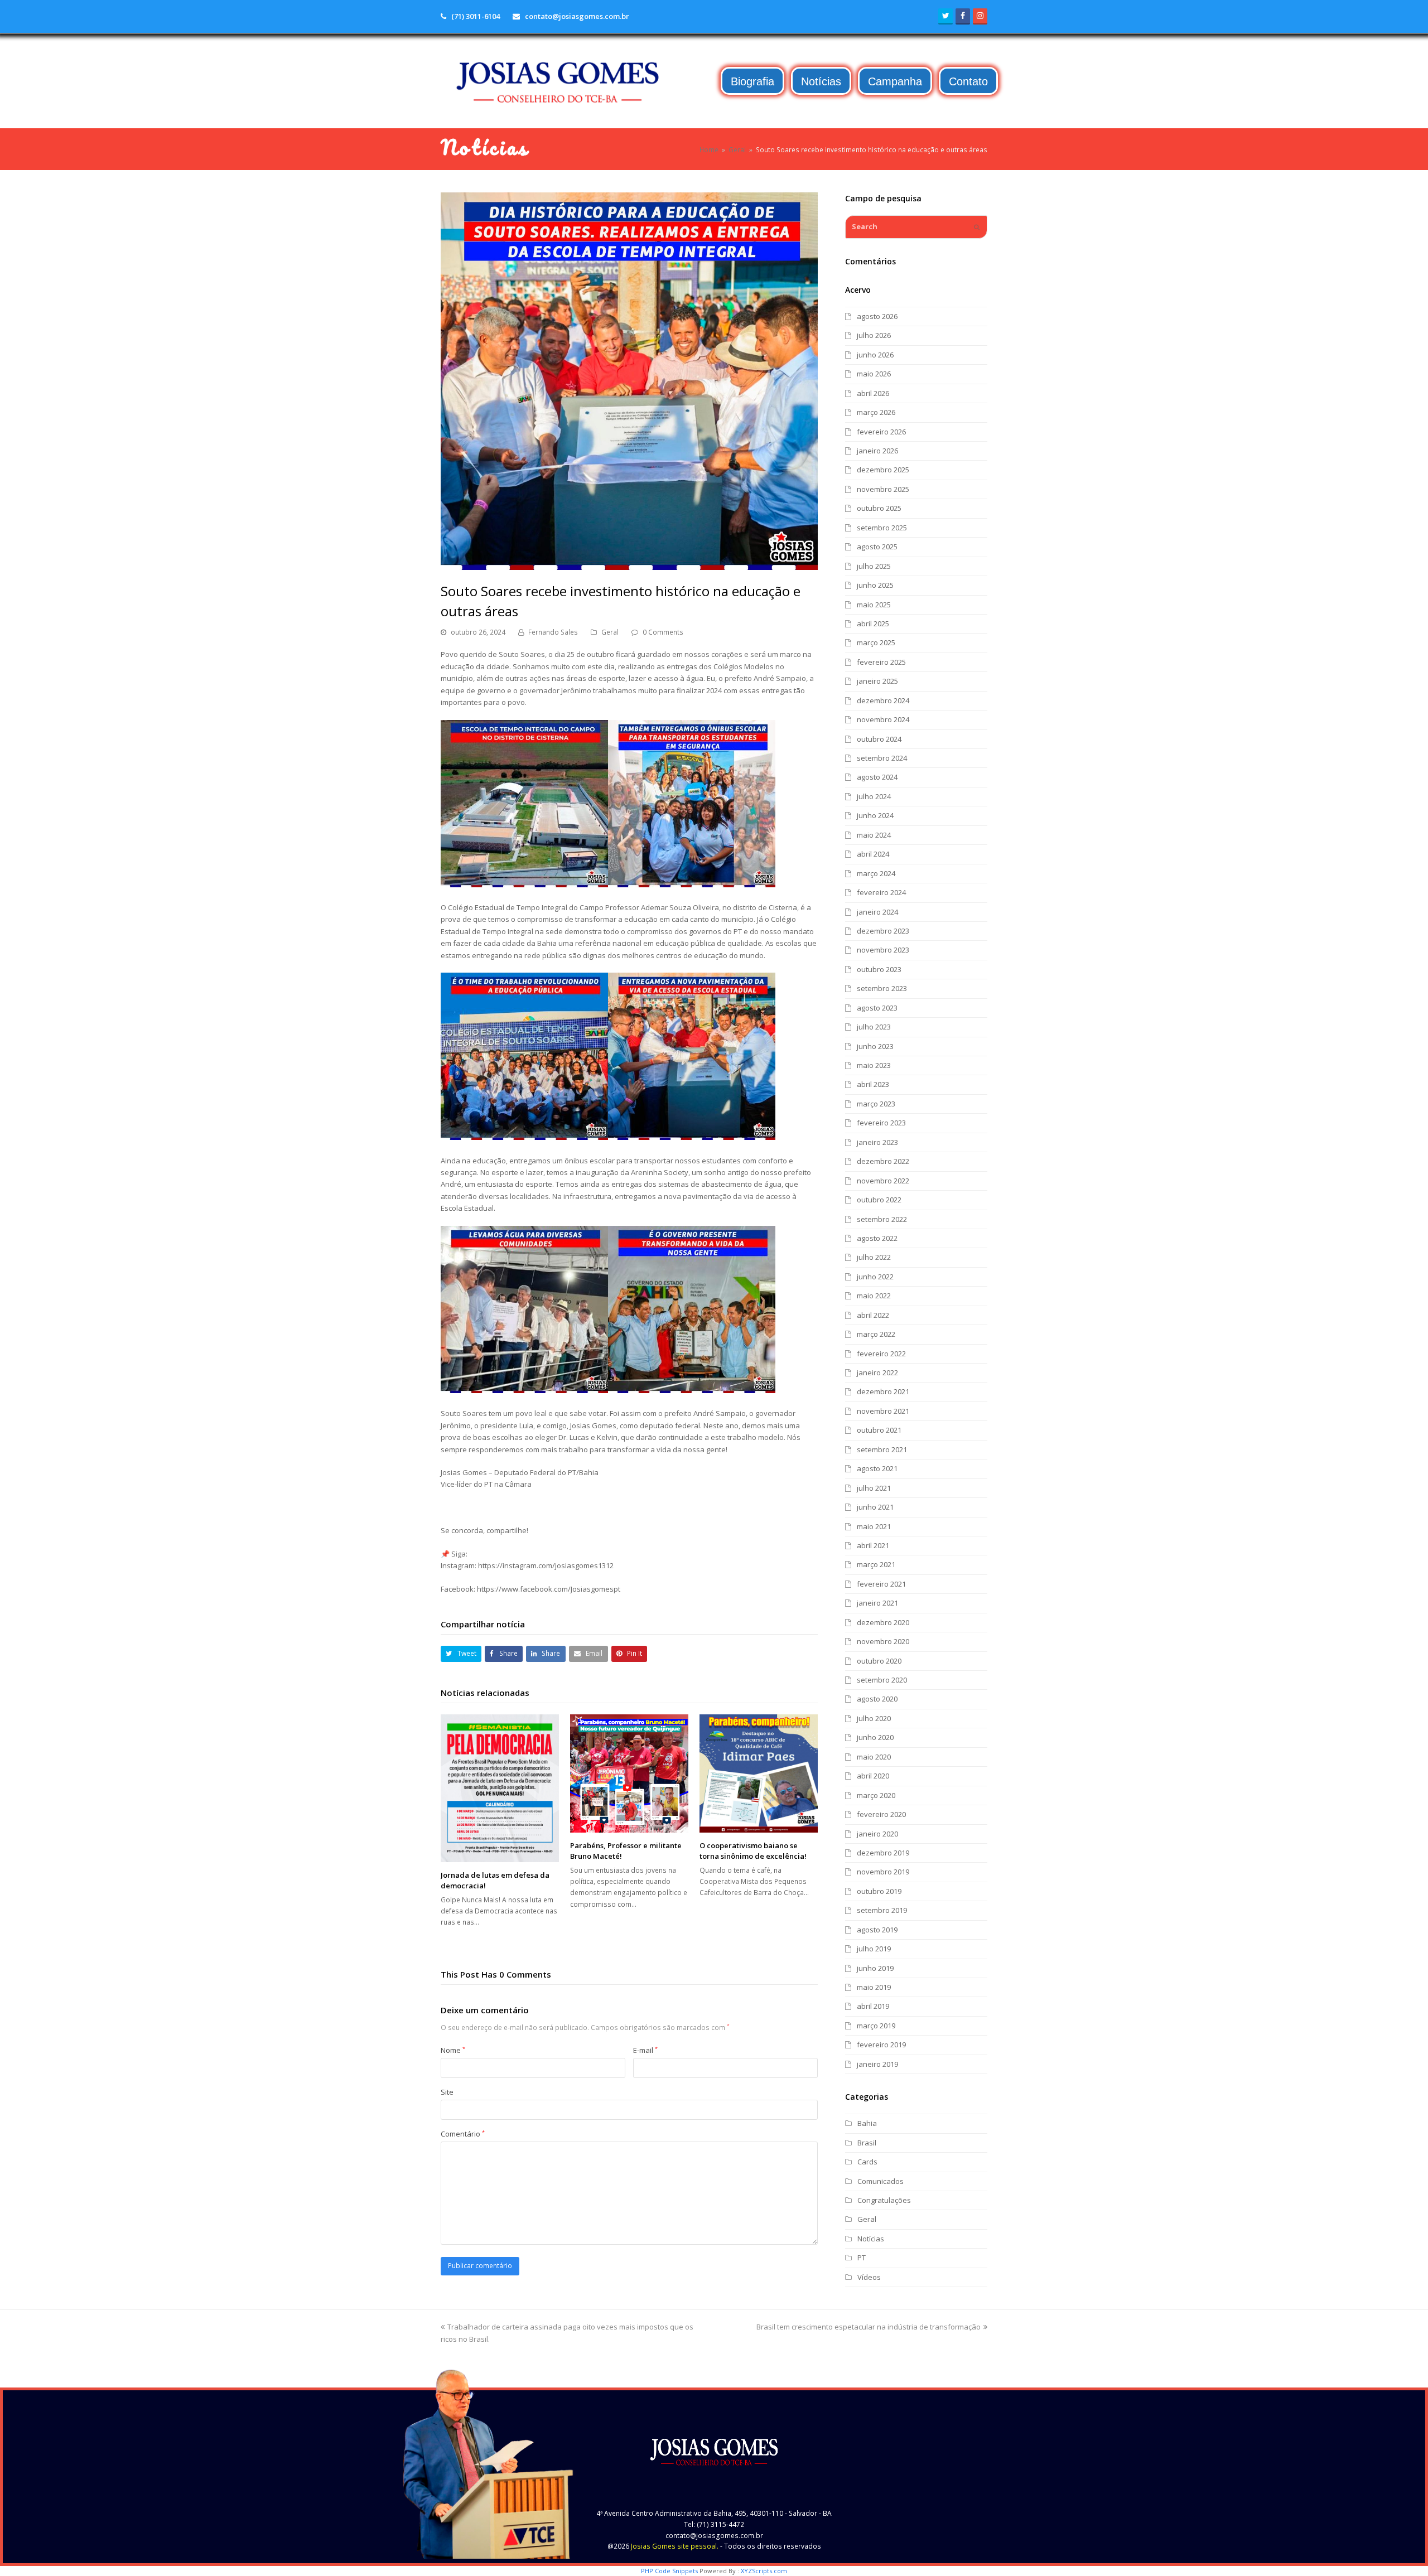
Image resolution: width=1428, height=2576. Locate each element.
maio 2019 (874, 1987)
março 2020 (876, 1795)
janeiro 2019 (877, 2064)
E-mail (645, 2050)
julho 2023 (874, 1027)
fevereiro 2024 (881, 892)
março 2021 (876, 1564)
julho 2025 (874, 566)
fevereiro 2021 (881, 1584)
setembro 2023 (882, 988)
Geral (610, 632)
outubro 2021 (879, 1430)
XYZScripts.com (764, 2571)
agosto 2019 (877, 1930)
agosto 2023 (877, 1008)
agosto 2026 (877, 316)
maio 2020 (874, 1757)
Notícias (871, 2239)
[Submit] (977, 227)
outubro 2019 (879, 1891)
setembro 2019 (882, 1910)
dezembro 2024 (883, 700)
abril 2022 (873, 1315)
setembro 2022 (882, 1219)
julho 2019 (874, 1949)
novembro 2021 (883, 1411)
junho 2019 (875, 1968)
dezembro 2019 (883, 1853)
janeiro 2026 (877, 451)
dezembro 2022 (883, 1161)
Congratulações (884, 2200)
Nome (453, 2050)
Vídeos (869, 2277)
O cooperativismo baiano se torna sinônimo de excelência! (753, 1851)
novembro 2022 (883, 1181)
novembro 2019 (883, 1872)
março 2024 (876, 873)
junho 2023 (875, 1046)
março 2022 (876, 1334)
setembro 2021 (882, 1449)
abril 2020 (873, 1776)
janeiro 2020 (877, 1834)
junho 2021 (875, 1507)
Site (447, 2092)
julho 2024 (874, 796)
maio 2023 (874, 1065)
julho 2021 (874, 1488)
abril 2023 (873, 1084)
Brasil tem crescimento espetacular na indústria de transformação (869, 2327)
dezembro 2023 (883, 931)
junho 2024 (875, 815)
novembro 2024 (883, 719)
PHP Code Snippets (669, 2571)
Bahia (867, 2123)
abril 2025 (873, 624)
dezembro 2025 (883, 470)
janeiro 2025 (877, 681)
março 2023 (876, 1104)
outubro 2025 (879, 508)
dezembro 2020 (883, 1622)
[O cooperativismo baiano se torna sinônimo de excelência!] (759, 1773)
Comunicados (881, 2181)
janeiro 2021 (877, 1603)
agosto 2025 (877, 547)
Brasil (867, 2143)
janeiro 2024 (877, 912)
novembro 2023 (883, 950)
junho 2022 (875, 1277)
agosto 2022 (877, 1238)
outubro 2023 (879, 969)
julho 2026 (874, 335)
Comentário (463, 2134)
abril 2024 (873, 854)
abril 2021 (873, 1545)
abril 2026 (873, 393)
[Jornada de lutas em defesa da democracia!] (500, 1788)
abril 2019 (873, 2006)
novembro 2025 (883, 489)
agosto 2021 (877, 1468)
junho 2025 (875, 585)
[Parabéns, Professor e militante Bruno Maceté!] (629, 1773)
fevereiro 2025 (881, 662)
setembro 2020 (882, 1680)
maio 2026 (874, 374)
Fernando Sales (553, 632)
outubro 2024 (879, 739)
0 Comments (663, 632)
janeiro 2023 (877, 1142)
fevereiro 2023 (881, 1123)
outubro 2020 (879, 1661)
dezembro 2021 (883, 1391)
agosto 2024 (877, 777)
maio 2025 (874, 605)
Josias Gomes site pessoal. (675, 2546)
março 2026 (876, 412)
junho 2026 (875, 355)
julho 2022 (874, 1257)
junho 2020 (875, 1737)
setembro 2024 (882, 758)
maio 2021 (874, 1526)
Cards (867, 2162)
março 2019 (876, 2026)
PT (862, 2258)
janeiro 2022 (877, 1372)
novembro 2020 (883, 1641)
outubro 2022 (879, 1200)
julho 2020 (874, 1718)
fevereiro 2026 (881, 432)
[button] (461, 1654)
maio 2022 (874, 1296)
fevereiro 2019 (881, 2045)
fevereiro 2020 (881, 1814)
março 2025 (876, 642)
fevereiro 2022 (881, 1354)
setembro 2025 (882, 528)
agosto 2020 (877, 1699)
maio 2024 (874, 835)
